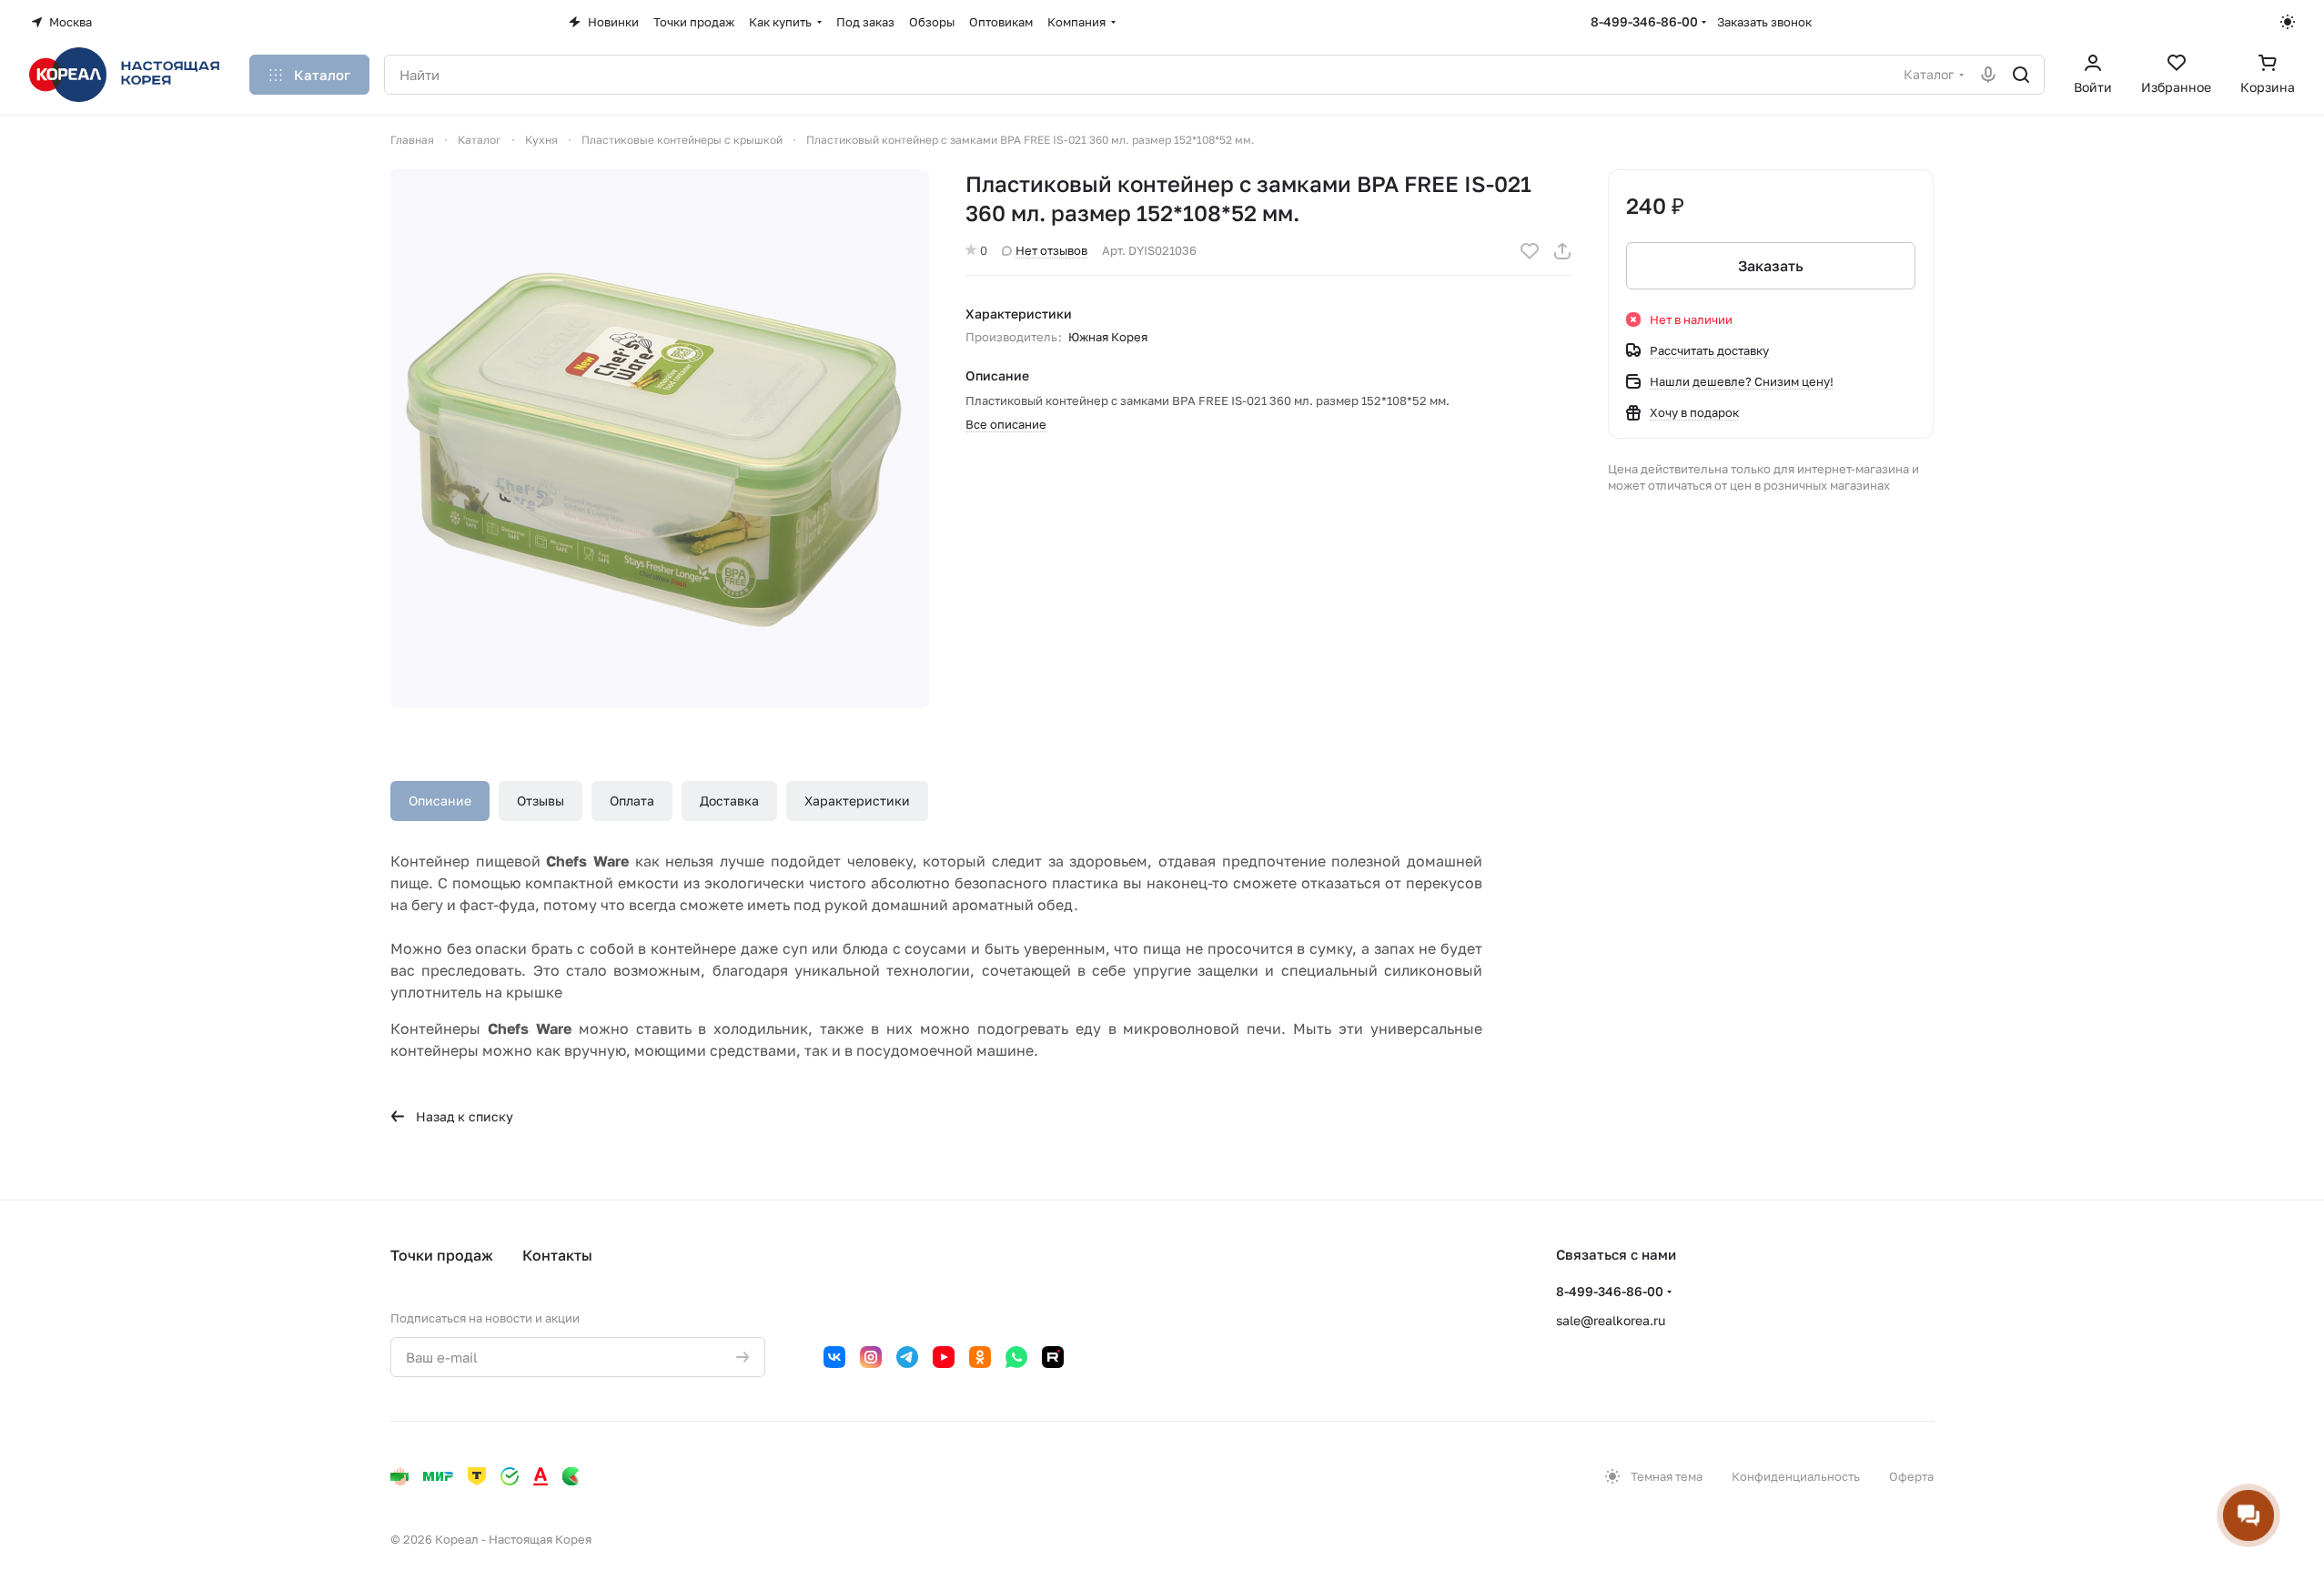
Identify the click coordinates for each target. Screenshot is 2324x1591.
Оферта (1911, 1476)
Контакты (557, 1255)
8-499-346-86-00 (1644, 21)
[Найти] (2021, 75)
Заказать (1771, 266)
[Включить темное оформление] (2288, 22)
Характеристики (857, 801)
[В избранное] (1530, 251)
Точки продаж (442, 1255)
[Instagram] (871, 1357)
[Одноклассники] (980, 1357)
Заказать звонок (1764, 22)
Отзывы (541, 801)
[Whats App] (1016, 1357)
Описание (440, 801)
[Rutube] (1053, 1357)
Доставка (729, 801)
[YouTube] (944, 1357)
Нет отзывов (1051, 250)
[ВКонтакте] (834, 1357)
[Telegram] (907, 1357)
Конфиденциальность (1796, 1476)
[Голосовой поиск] (1988, 75)
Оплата (632, 801)
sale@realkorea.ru (1611, 1320)
